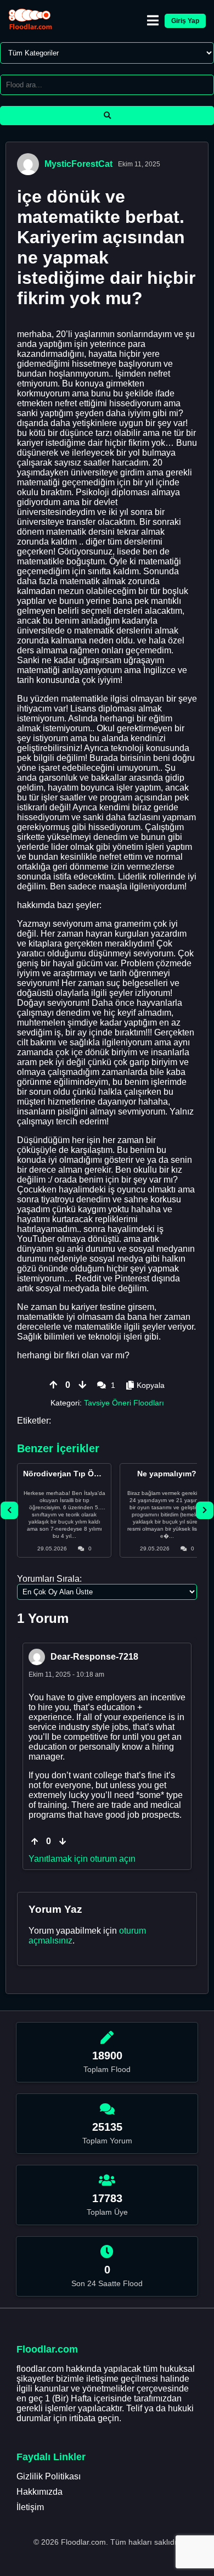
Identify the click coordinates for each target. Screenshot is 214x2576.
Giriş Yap (185, 21)
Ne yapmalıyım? (167, 1474)
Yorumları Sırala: (49, 1579)
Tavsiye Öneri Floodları (124, 1403)
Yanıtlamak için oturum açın (82, 1859)
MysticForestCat (78, 164)
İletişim (30, 2507)
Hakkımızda (40, 2492)
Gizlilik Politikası (49, 2476)
